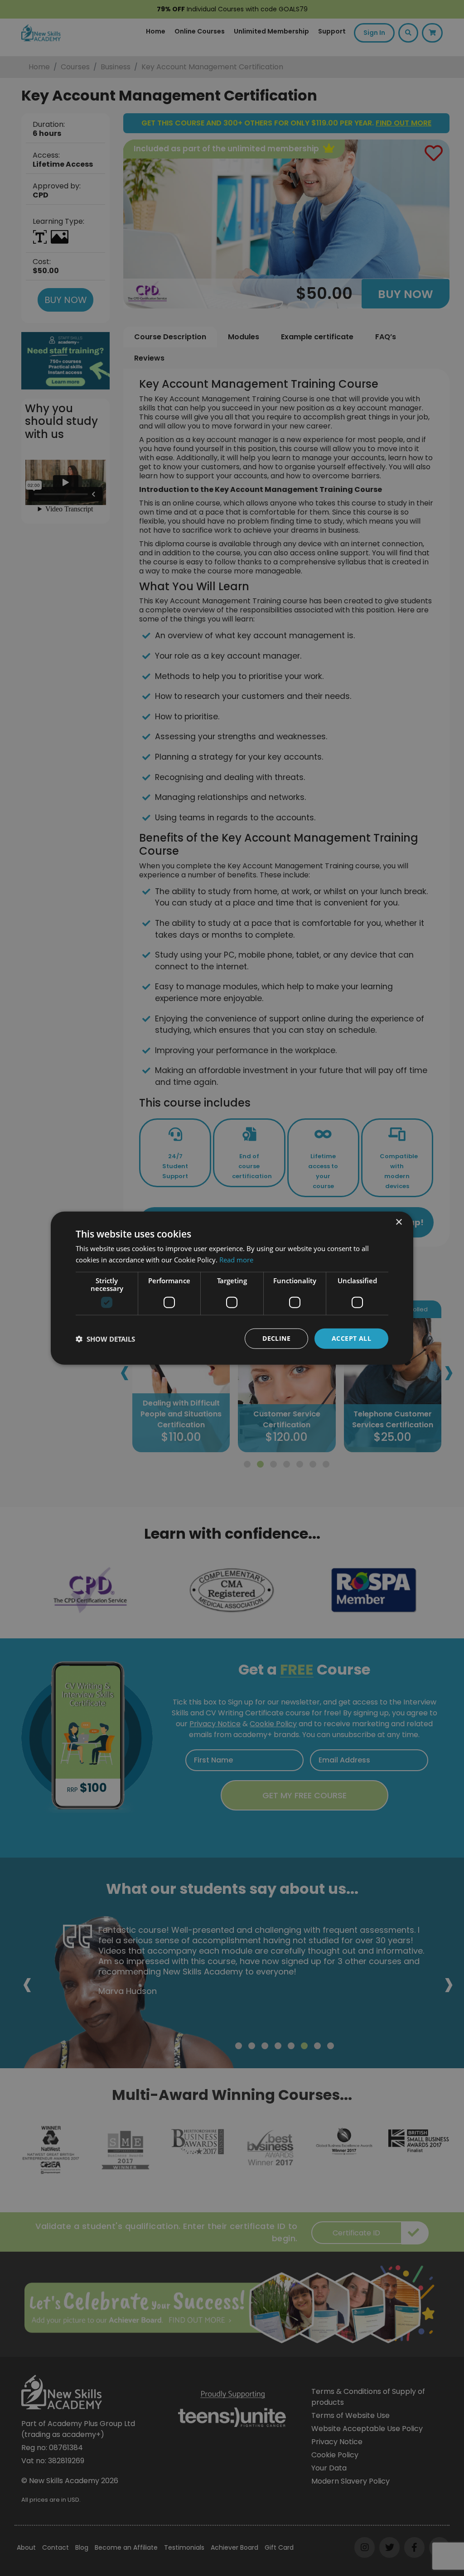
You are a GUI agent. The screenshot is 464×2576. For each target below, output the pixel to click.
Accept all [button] (351, 1338)
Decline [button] (276, 1338)
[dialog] (232, 1288)
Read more (236, 1259)
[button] (105, 1339)
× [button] (399, 1222)
